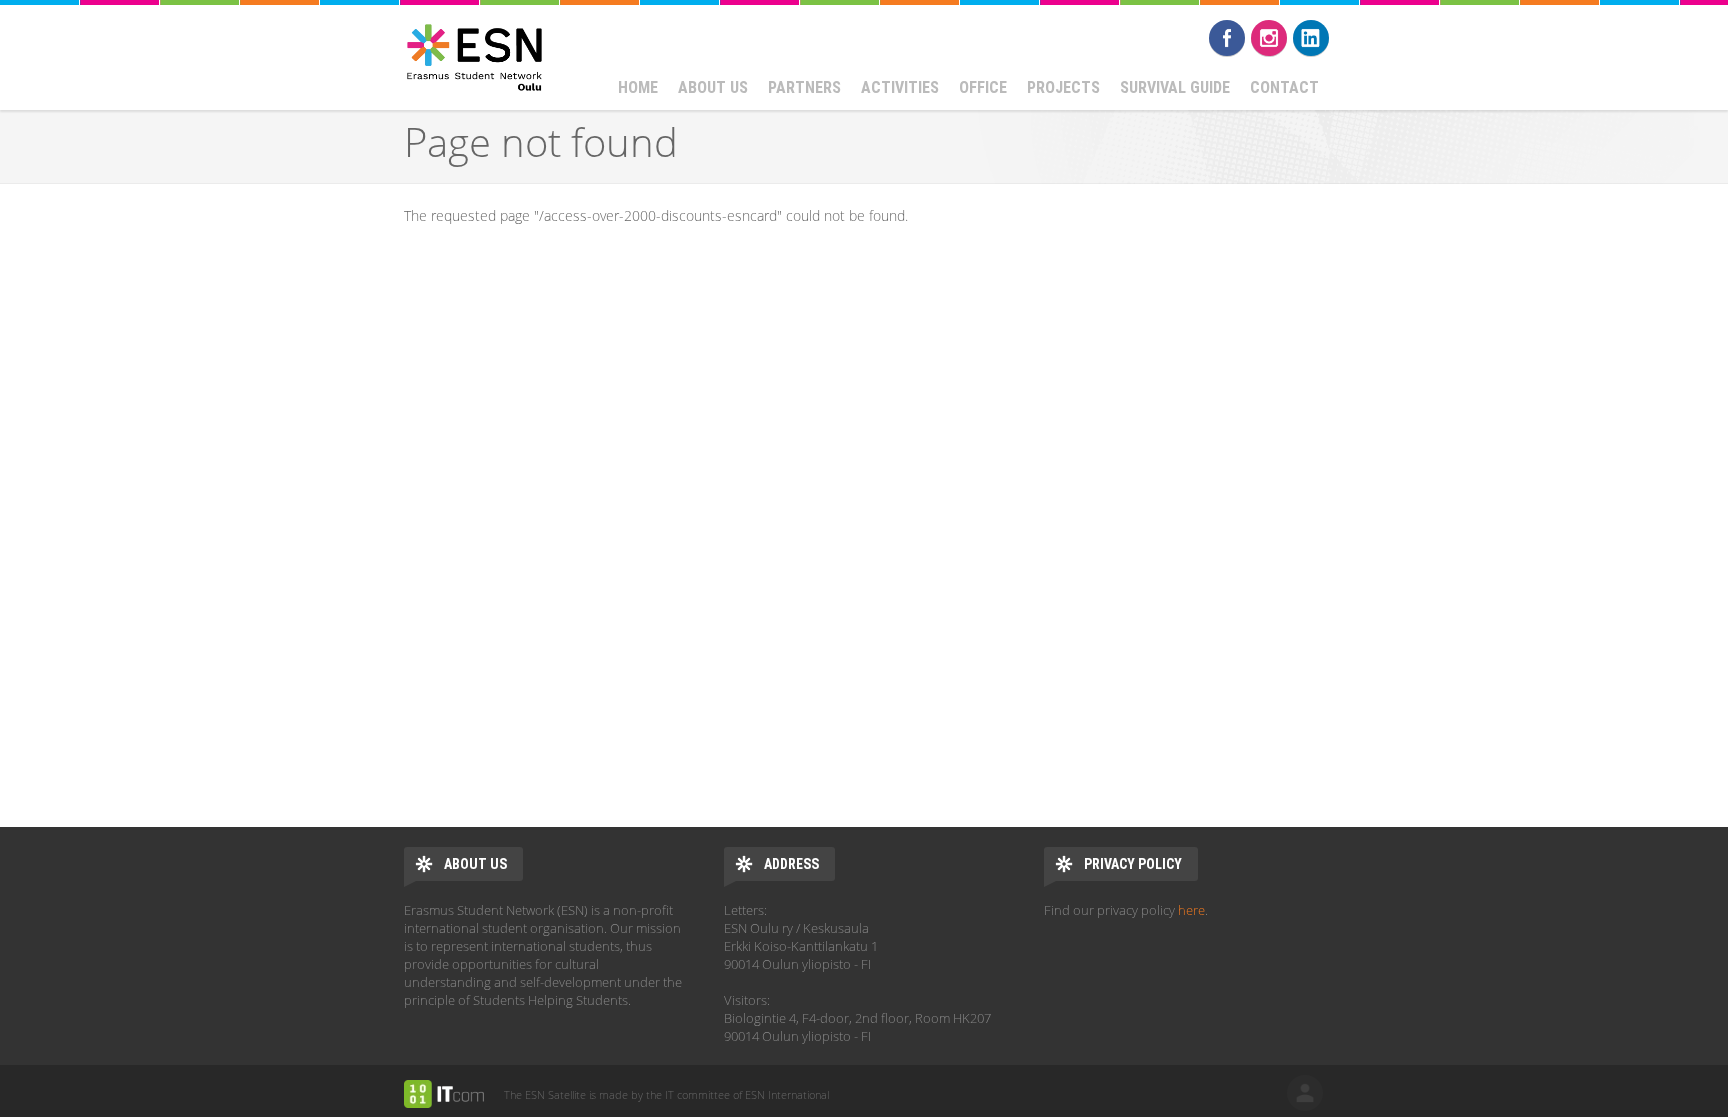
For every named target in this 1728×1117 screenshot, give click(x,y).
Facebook (1227, 38)
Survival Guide (1175, 87)
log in (1305, 1093)
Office (983, 87)
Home (638, 87)
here (1191, 910)
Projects (1063, 87)
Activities (900, 87)
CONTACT (1284, 87)
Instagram (1269, 38)
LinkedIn (1311, 38)
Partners (804, 87)
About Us (713, 87)
